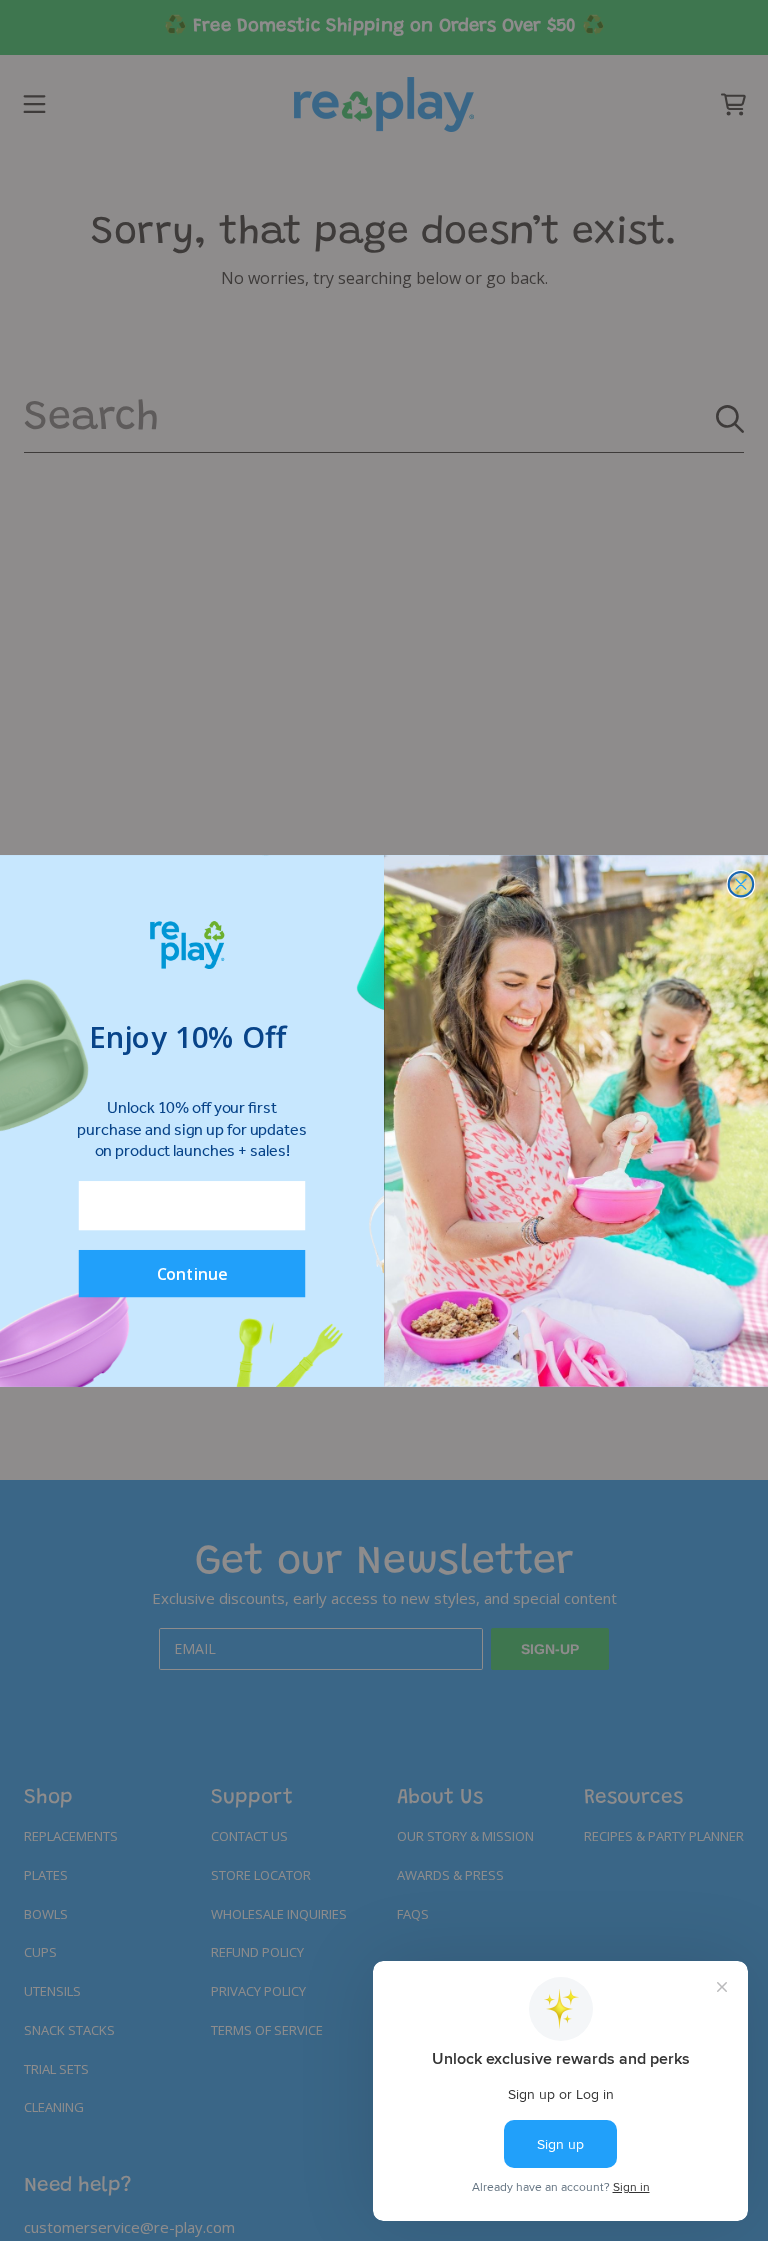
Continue (192, 1273)
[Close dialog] (741, 883)
